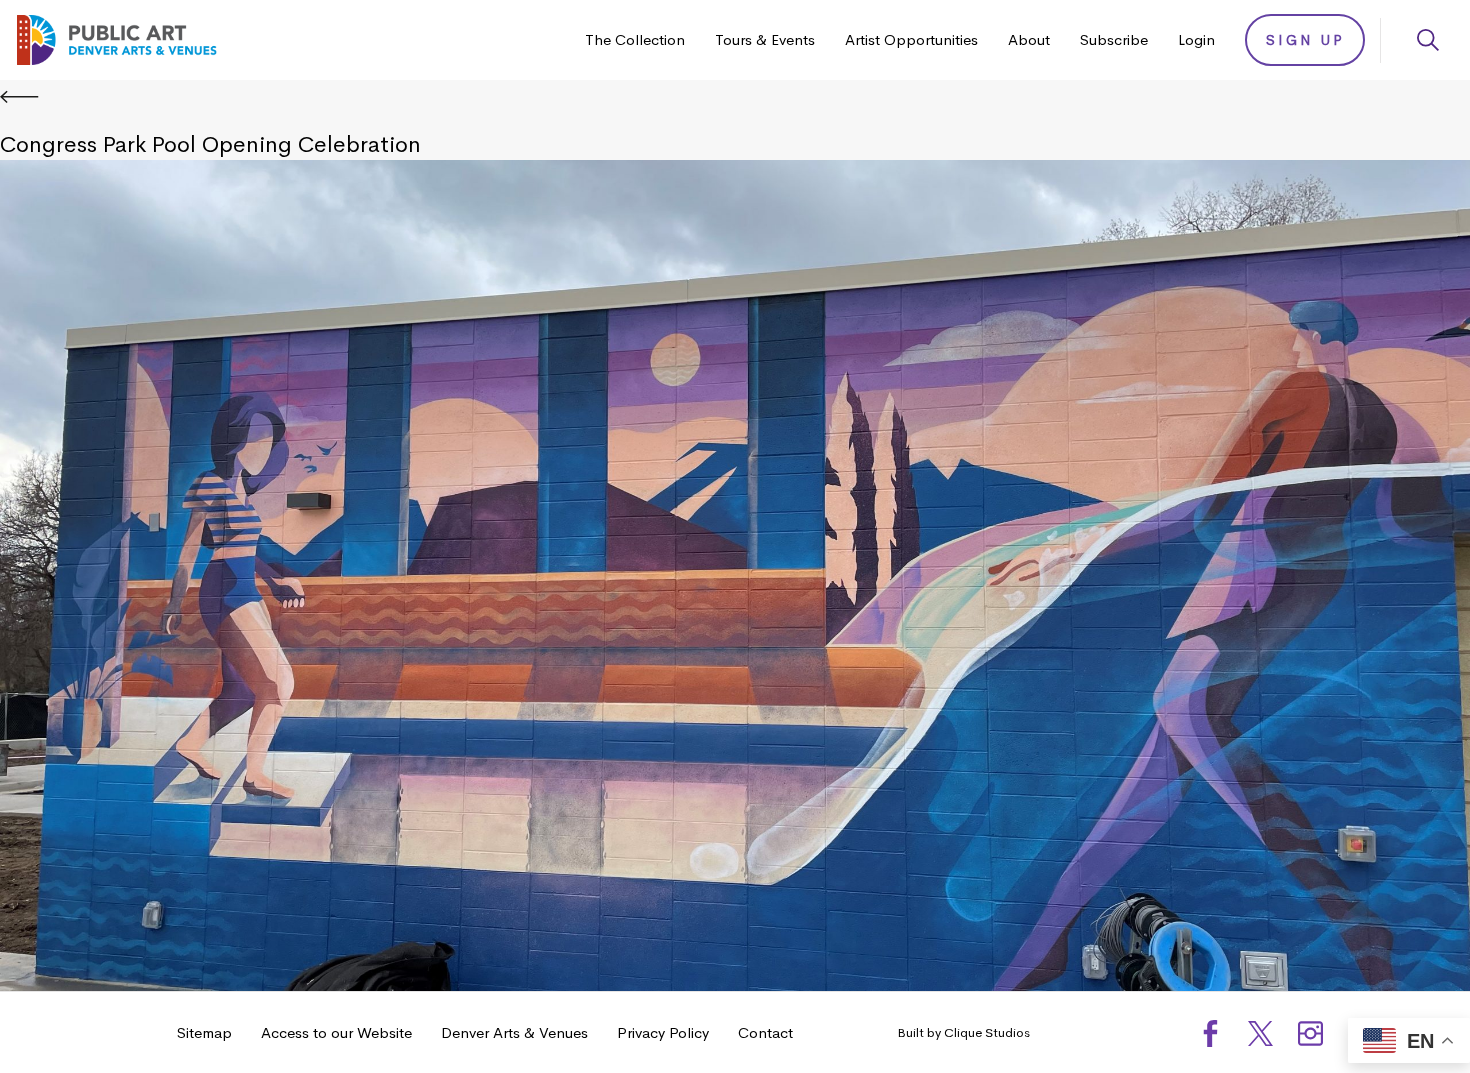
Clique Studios (987, 1032)
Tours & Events (765, 39)
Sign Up (1305, 40)
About (1029, 39)
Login (1196, 39)
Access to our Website (336, 1032)
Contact (765, 1032)
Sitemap (204, 1032)
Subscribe (1114, 39)
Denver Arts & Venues (514, 1032)
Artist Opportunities (911, 39)
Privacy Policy (663, 1032)
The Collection (635, 39)
